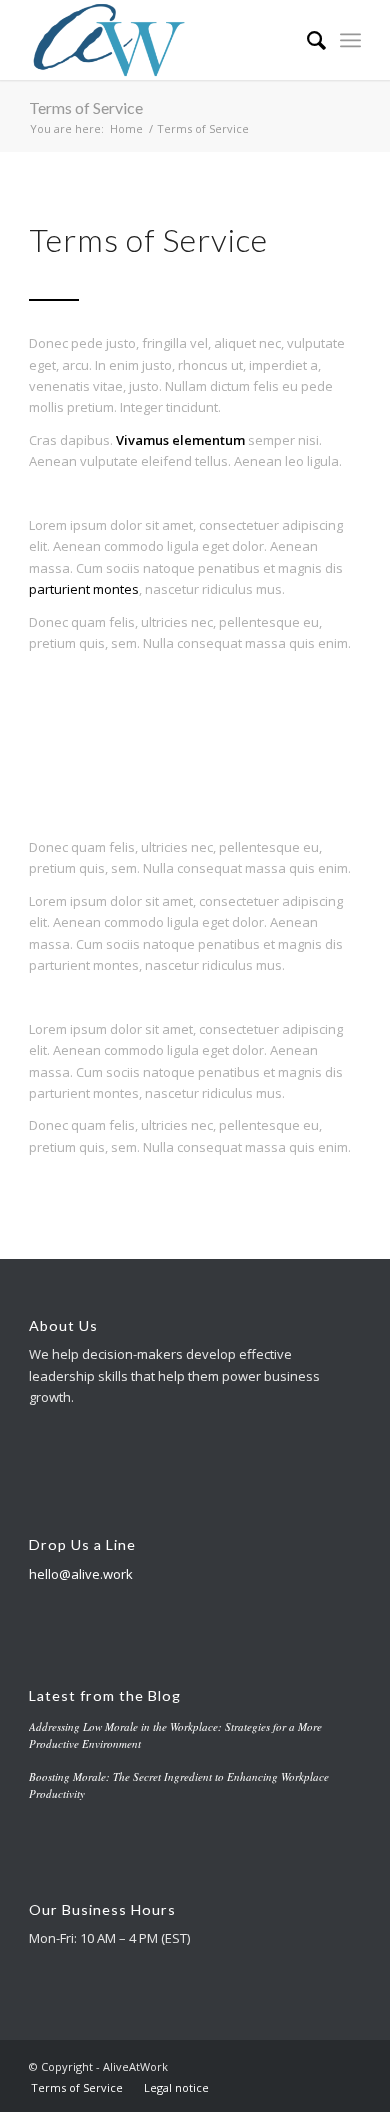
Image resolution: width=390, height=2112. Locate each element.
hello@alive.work (81, 1574)
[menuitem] (306, 40)
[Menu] (350, 40)
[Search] (306, 40)
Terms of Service (86, 107)
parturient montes (84, 589)
